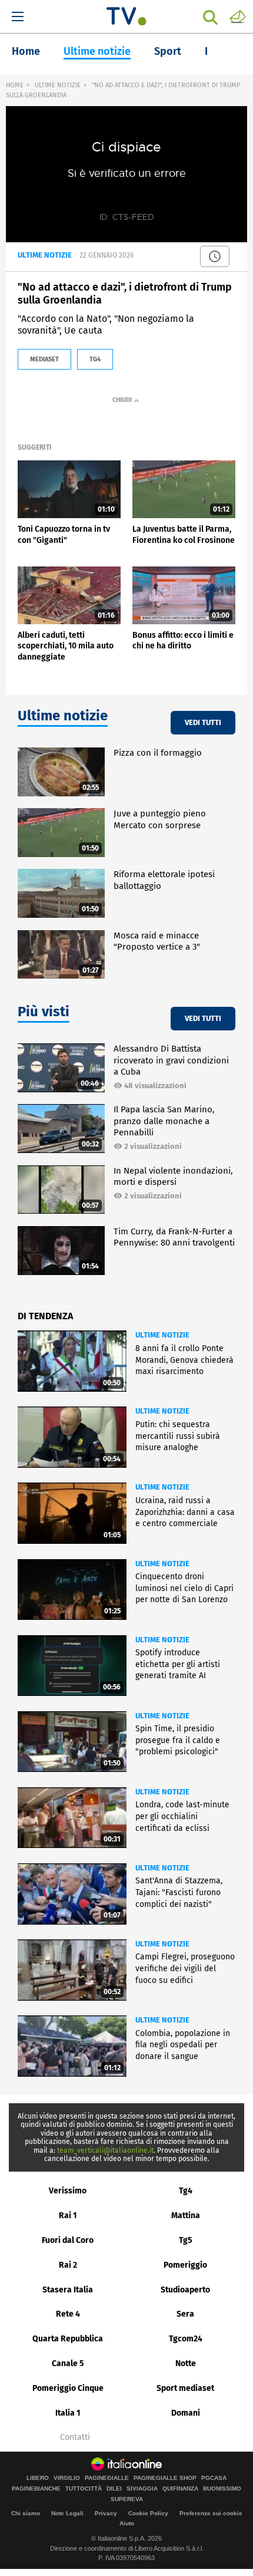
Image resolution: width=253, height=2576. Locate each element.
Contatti (75, 2437)
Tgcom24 (186, 2339)
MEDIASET (44, 359)
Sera (185, 2314)
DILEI (114, 2489)
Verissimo (68, 2191)
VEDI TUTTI (203, 722)
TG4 (95, 359)
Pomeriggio (185, 2265)
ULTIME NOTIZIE (58, 85)
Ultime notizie (97, 51)
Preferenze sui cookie (211, 2513)
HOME (15, 85)
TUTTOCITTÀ (84, 2489)
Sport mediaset (185, 2388)
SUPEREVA (127, 2499)
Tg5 (186, 2240)
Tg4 (186, 2191)
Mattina (186, 2216)
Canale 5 (68, 2363)
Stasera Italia (68, 2290)
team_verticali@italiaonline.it (105, 2150)
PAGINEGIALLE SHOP (165, 2478)
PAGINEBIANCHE (36, 2489)
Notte (186, 2363)
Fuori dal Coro (68, 2240)
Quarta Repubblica (68, 2339)
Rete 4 (68, 2314)
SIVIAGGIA (142, 2489)
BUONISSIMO (222, 2489)
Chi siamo (26, 2513)
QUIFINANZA (180, 2489)
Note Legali (67, 2513)
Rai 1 (68, 2216)
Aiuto (127, 2523)
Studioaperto (185, 2290)
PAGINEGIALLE (107, 2478)
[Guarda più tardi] (215, 256)
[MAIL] (238, 16)
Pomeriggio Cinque (68, 2388)
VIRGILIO (67, 2478)
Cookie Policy (148, 2513)
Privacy (106, 2513)
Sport (168, 51)
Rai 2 (68, 2265)
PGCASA (214, 2478)
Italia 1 (68, 2413)
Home (26, 51)
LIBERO (38, 2478)
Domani (186, 2413)
